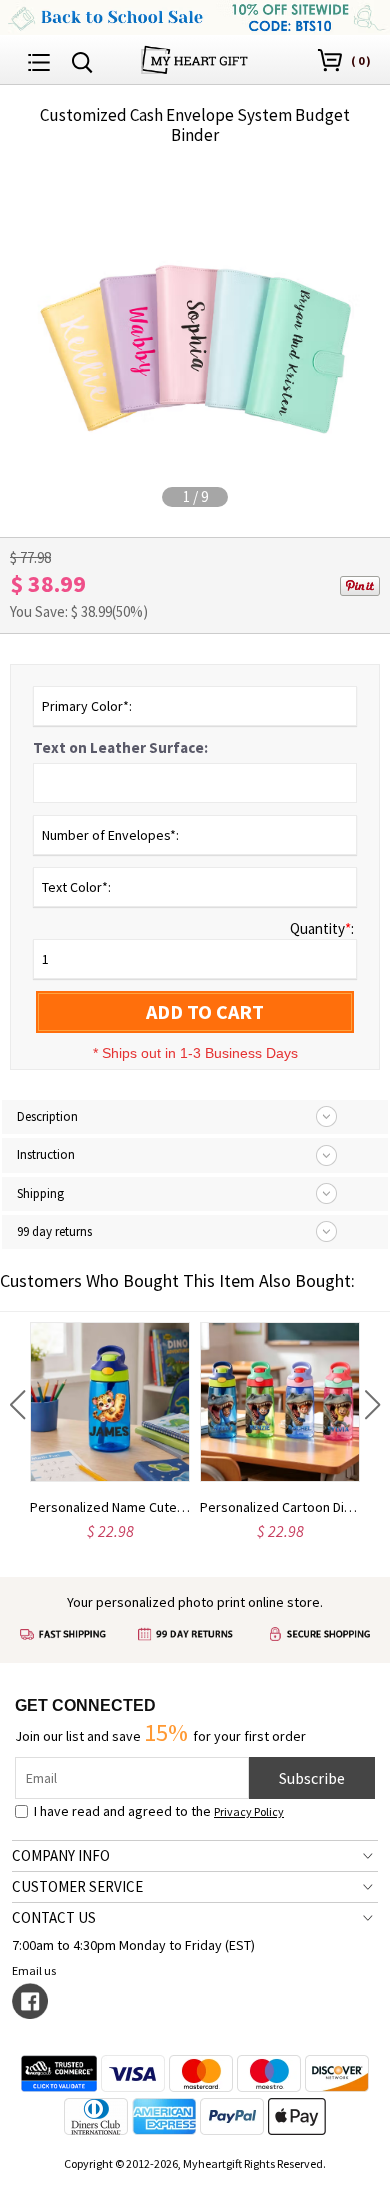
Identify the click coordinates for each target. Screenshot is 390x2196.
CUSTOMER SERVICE (77, 1886)
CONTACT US (54, 1917)
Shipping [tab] (40, 1193)
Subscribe (312, 1778)
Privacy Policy (249, 1811)
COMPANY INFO (61, 1855)
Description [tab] (47, 1116)
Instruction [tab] (46, 1154)
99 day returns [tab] (54, 1231)
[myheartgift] (194, 57)
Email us (34, 1970)
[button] (17, 1405)
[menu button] (39, 60)
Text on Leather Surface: (120, 747)
